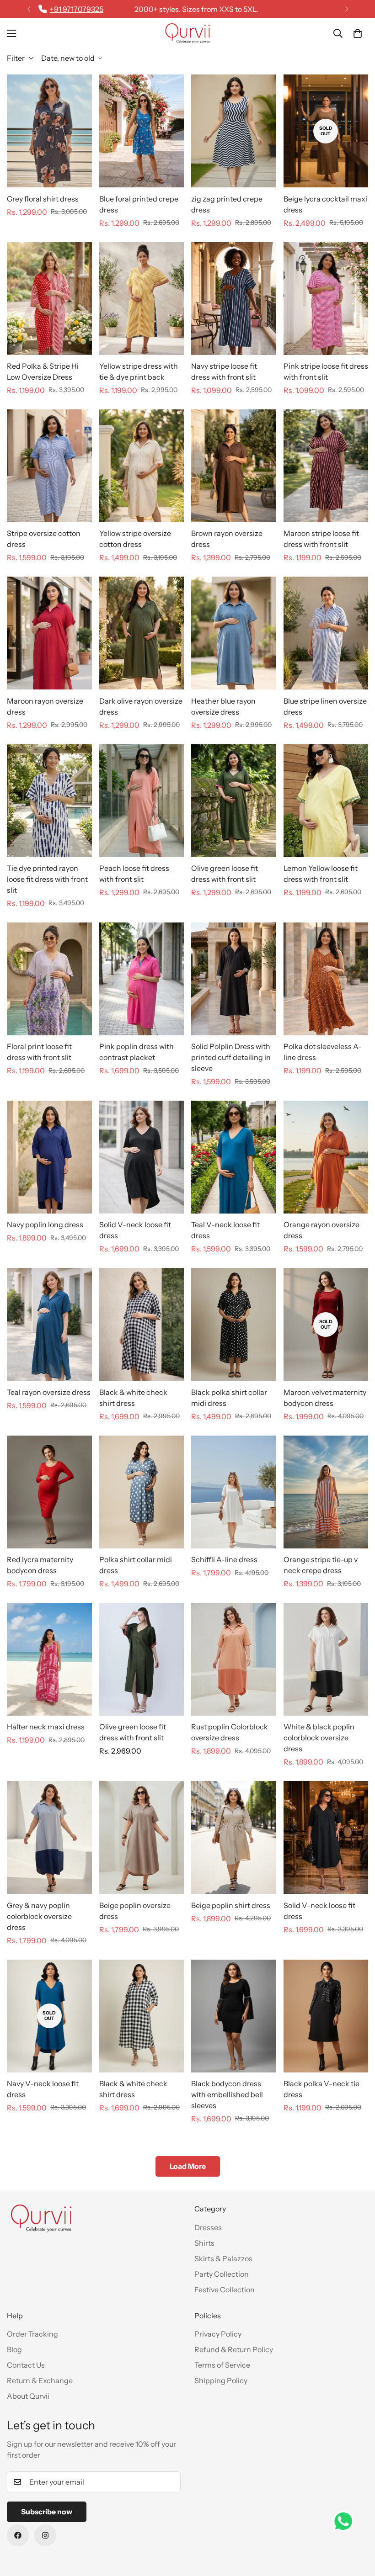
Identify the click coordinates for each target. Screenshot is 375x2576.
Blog (14, 2349)
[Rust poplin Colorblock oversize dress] (234, 1659)
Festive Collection (225, 2290)
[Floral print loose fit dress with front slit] (49, 979)
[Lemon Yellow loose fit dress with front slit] (326, 801)
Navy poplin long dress (45, 1224)
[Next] (346, 9)
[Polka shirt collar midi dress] (142, 1492)
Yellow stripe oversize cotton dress (135, 539)
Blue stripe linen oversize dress (325, 706)
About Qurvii (28, 2396)
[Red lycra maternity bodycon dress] (49, 1492)
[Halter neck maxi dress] (49, 1659)
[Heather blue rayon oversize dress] (234, 633)
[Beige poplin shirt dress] (234, 1837)
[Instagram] (45, 2535)
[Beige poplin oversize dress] (142, 1837)
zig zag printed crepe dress (227, 204)
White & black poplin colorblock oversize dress (319, 1738)
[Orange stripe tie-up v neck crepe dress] (326, 1492)
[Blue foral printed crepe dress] (142, 131)
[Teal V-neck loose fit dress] (234, 1157)
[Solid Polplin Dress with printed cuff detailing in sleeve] (234, 979)
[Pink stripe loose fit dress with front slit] (326, 299)
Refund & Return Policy (234, 2349)
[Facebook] (18, 2535)
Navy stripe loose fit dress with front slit (224, 371)
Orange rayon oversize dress (321, 1230)
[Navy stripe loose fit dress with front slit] (234, 299)
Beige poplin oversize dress (135, 1911)
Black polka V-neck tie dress (321, 2089)
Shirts (204, 2243)
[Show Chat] (346, 2521)
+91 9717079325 (77, 9)
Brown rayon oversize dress (227, 539)
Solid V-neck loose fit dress (135, 1230)
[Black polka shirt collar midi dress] (234, 1324)
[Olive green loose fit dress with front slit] (234, 801)
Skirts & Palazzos (223, 2258)
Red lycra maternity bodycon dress (40, 1565)
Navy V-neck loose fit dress (43, 2089)
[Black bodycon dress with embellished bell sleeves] (234, 2016)
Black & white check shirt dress (133, 1398)
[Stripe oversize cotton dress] (49, 466)
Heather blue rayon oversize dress (223, 706)
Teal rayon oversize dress (49, 1392)
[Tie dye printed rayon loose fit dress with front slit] (49, 801)
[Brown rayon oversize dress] (234, 466)
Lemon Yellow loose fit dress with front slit (321, 874)
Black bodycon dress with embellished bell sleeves (227, 2094)
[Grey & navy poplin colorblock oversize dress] (49, 1837)
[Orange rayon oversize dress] (326, 1157)
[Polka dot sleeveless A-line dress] (326, 979)
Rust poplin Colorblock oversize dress (230, 1732)
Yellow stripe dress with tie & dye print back (139, 371)
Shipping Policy (221, 2380)
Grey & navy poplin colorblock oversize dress (39, 1916)
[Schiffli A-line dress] (234, 1492)
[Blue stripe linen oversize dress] (326, 633)
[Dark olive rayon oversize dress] (142, 633)
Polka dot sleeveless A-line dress (323, 1052)
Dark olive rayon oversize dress (141, 706)
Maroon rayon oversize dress (45, 706)
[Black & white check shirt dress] (142, 1324)
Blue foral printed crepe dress (139, 204)
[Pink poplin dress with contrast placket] (142, 979)
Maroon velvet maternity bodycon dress (325, 1398)
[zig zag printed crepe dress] (234, 131)
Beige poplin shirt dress (231, 1905)
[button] (358, 33)
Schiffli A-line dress (224, 1559)
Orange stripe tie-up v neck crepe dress (321, 1565)
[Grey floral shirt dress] (49, 131)
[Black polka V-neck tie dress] (326, 2016)
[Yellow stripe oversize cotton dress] (142, 466)
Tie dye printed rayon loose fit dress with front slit (47, 879)
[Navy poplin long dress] (49, 1157)
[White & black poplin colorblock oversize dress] (326, 1659)
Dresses (208, 2227)
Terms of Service (222, 2365)
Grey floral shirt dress (43, 199)
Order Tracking (32, 2334)
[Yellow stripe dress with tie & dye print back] (142, 299)
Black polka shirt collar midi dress (229, 1398)
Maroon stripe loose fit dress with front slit (321, 539)
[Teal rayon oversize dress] (49, 1324)
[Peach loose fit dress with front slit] (142, 801)
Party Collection (222, 2274)
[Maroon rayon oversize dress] (49, 633)
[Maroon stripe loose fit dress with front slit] (326, 466)
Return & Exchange (40, 2380)
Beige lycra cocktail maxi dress (325, 204)
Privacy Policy (218, 2334)
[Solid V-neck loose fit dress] (142, 1157)
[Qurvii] (187, 33)
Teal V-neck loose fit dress (225, 1230)
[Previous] (29, 9)
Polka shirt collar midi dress (136, 1565)
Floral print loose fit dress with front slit (39, 1052)
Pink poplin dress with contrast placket (137, 1052)
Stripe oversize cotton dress (44, 539)
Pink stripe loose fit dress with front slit (326, 371)
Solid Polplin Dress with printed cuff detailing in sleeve (231, 1057)
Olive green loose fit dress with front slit (225, 874)
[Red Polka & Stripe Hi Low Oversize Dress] (49, 299)
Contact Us (26, 2365)
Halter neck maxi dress (46, 1727)
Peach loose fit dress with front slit (134, 874)
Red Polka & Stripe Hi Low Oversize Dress (43, 371)
